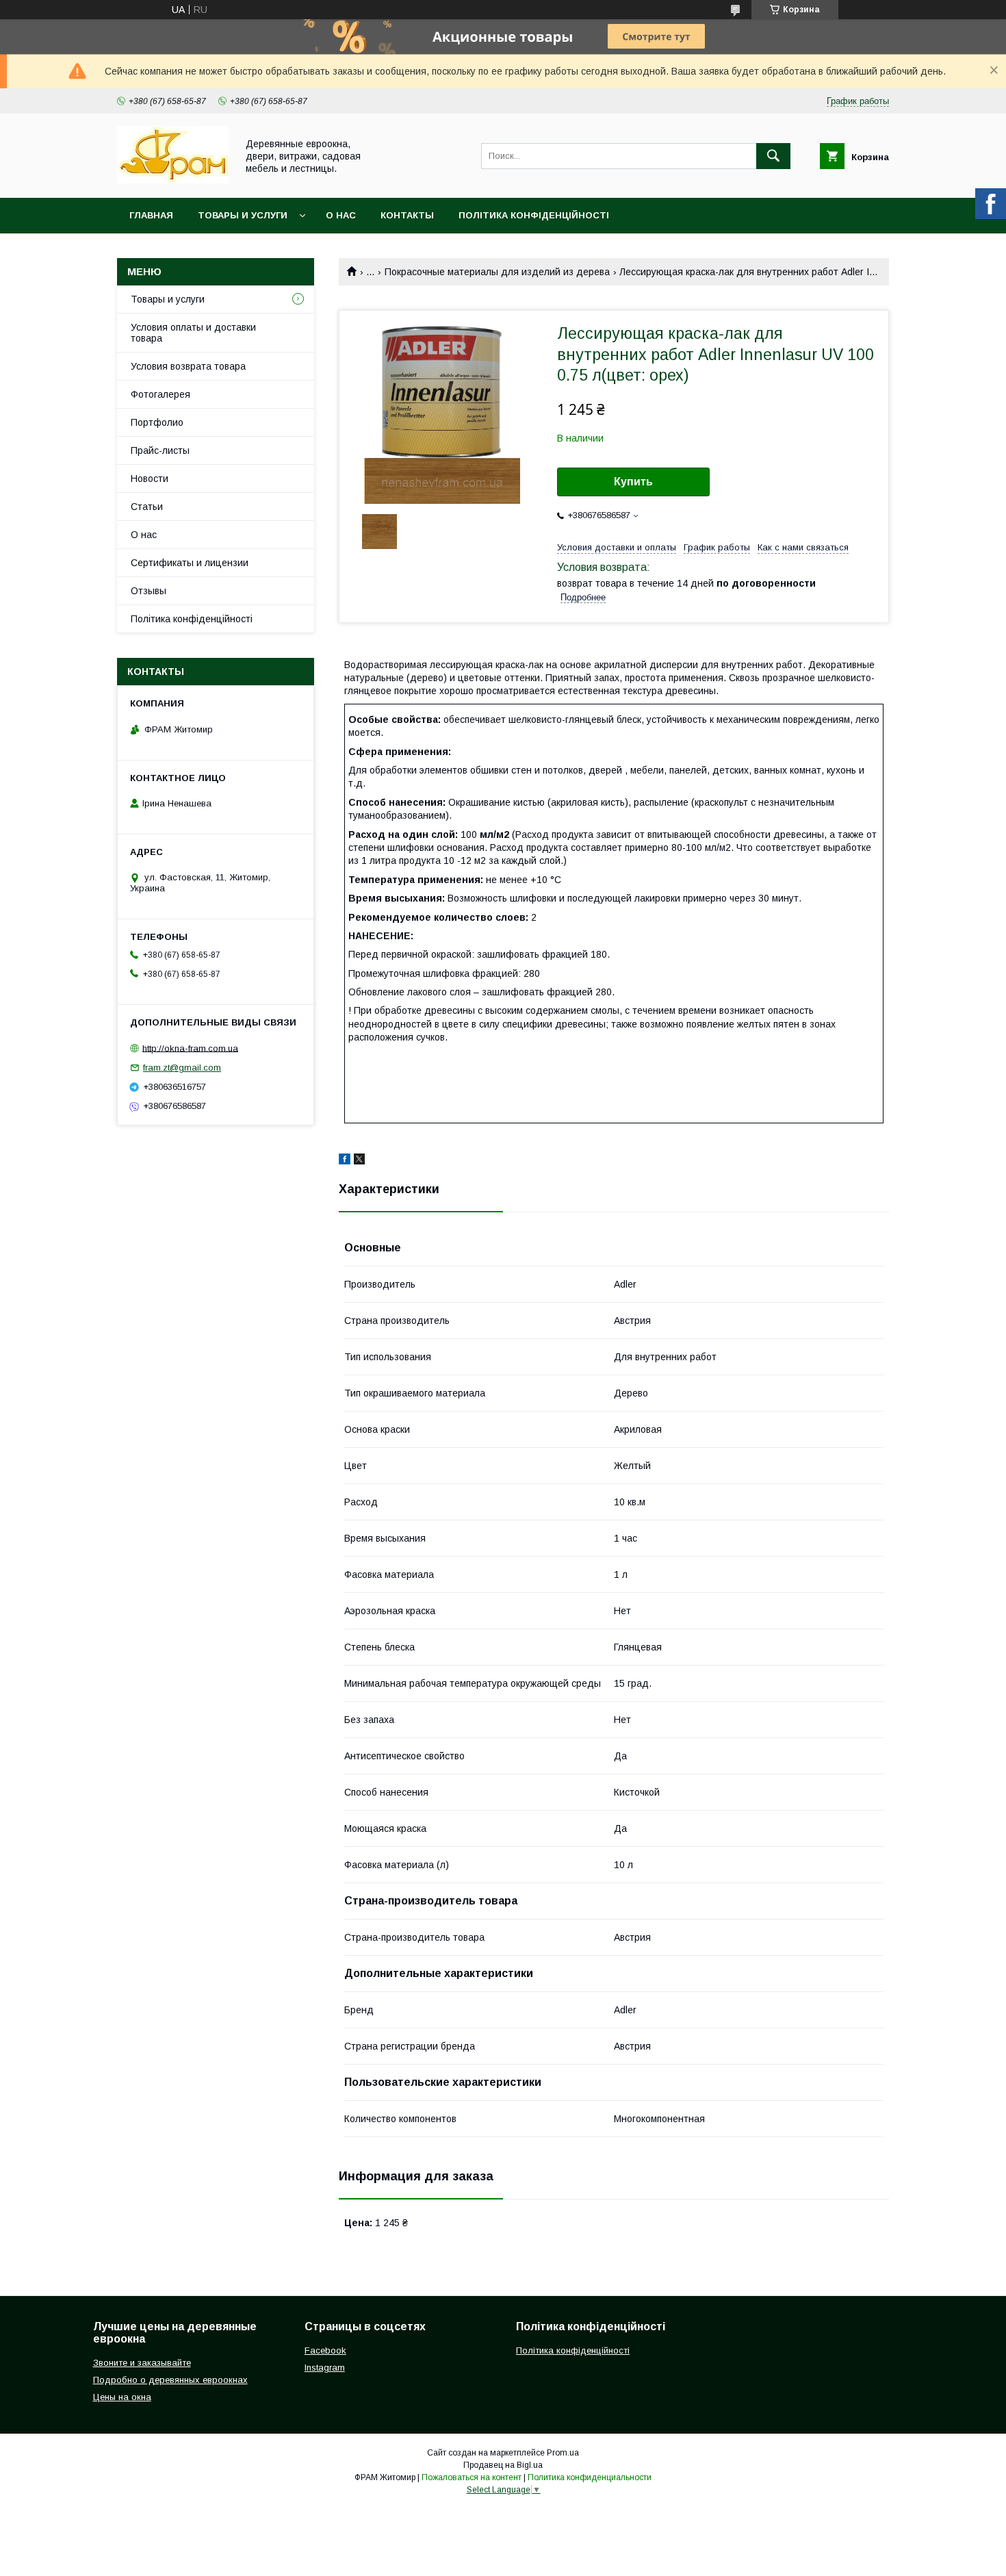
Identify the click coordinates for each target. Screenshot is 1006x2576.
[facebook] (345, 1161)
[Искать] (773, 156)
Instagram (325, 2368)
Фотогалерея (160, 394)
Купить (633, 482)
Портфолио (157, 422)
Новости (150, 479)
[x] (359, 1161)
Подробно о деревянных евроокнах (170, 2380)
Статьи (147, 507)
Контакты (407, 215)
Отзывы (149, 591)
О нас (341, 215)
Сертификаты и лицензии (190, 563)
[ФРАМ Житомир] (173, 180)
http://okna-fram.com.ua (190, 1048)
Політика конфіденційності (534, 215)
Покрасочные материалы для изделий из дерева (497, 272)
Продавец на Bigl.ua (503, 2465)
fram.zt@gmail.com (182, 1068)
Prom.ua (563, 2453)
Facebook (325, 2350)
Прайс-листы (160, 450)
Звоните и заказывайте (142, 2363)
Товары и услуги (243, 215)
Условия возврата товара (188, 366)
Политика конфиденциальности (590, 2477)
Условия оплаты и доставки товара (193, 333)
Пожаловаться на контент (472, 2477)
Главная (151, 215)
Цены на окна (122, 2397)
